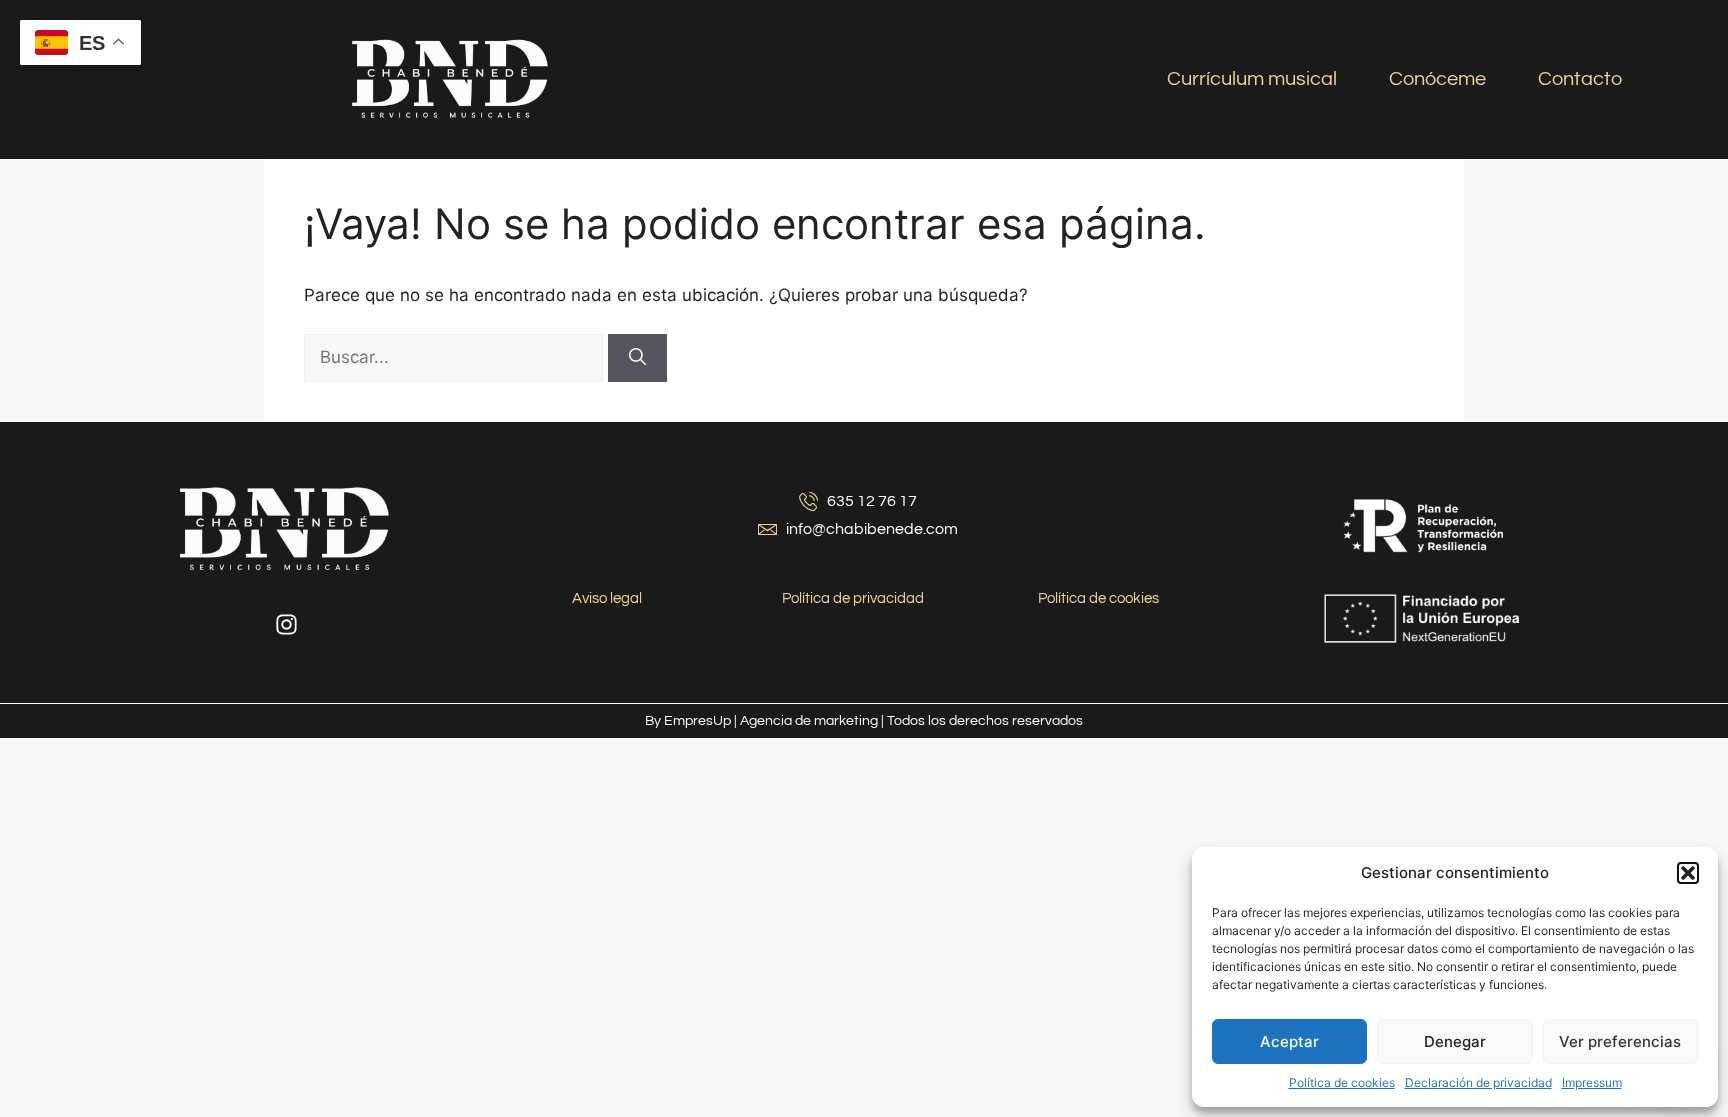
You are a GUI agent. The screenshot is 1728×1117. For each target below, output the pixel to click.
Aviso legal (607, 598)
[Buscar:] (456, 357)
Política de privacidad (853, 598)
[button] (1688, 873)
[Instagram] (287, 625)
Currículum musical (1252, 79)
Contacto (1580, 79)
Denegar (1455, 1041)
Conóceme (1437, 79)
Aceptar (1289, 1041)
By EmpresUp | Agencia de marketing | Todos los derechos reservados (864, 721)
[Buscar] (637, 358)
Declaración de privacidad (1478, 1082)
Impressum (1592, 1082)
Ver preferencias (1620, 1041)
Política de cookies (1342, 1082)
